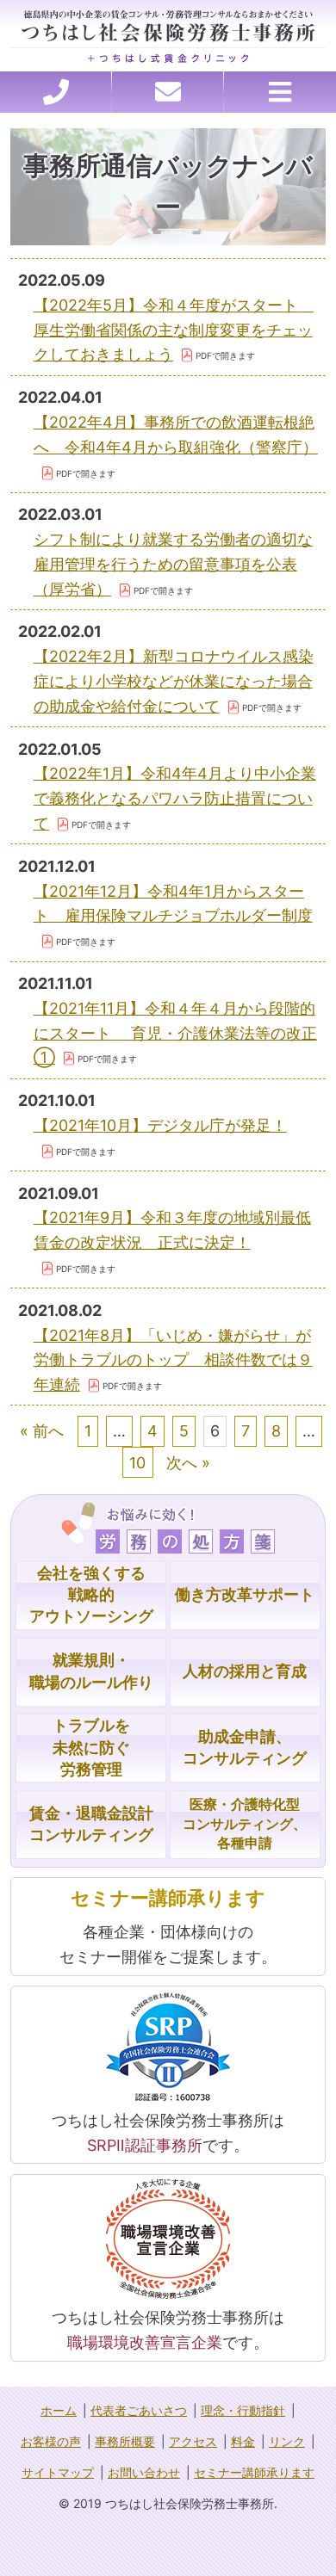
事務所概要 (125, 2441)
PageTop (302, 2556)
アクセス (193, 2441)
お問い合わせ (144, 2472)
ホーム (59, 2410)
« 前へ (42, 1431)
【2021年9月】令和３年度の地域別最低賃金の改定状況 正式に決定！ (172, 1230)
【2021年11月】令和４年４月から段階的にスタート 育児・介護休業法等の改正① (175, 1033)
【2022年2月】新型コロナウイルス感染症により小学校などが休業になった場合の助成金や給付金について (174, 681)
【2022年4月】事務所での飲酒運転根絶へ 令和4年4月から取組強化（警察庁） (176, 435)
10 (137, 1463)
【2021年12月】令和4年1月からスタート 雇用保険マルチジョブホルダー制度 (173, 904)
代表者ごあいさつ (139, 2410)
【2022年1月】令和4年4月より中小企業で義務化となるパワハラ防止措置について (175, 798)
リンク (287, 2441)
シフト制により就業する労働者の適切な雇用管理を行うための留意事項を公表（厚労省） (173, 564)
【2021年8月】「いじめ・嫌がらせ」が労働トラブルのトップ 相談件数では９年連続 (173, 1360)
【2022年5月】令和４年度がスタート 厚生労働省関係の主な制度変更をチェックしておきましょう (174, 330)
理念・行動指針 (243, 2410)
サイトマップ (58, 2472)
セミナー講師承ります (254, 2472)
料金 (243, 2441)
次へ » (188, 1463)
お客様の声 (51, 2441)
